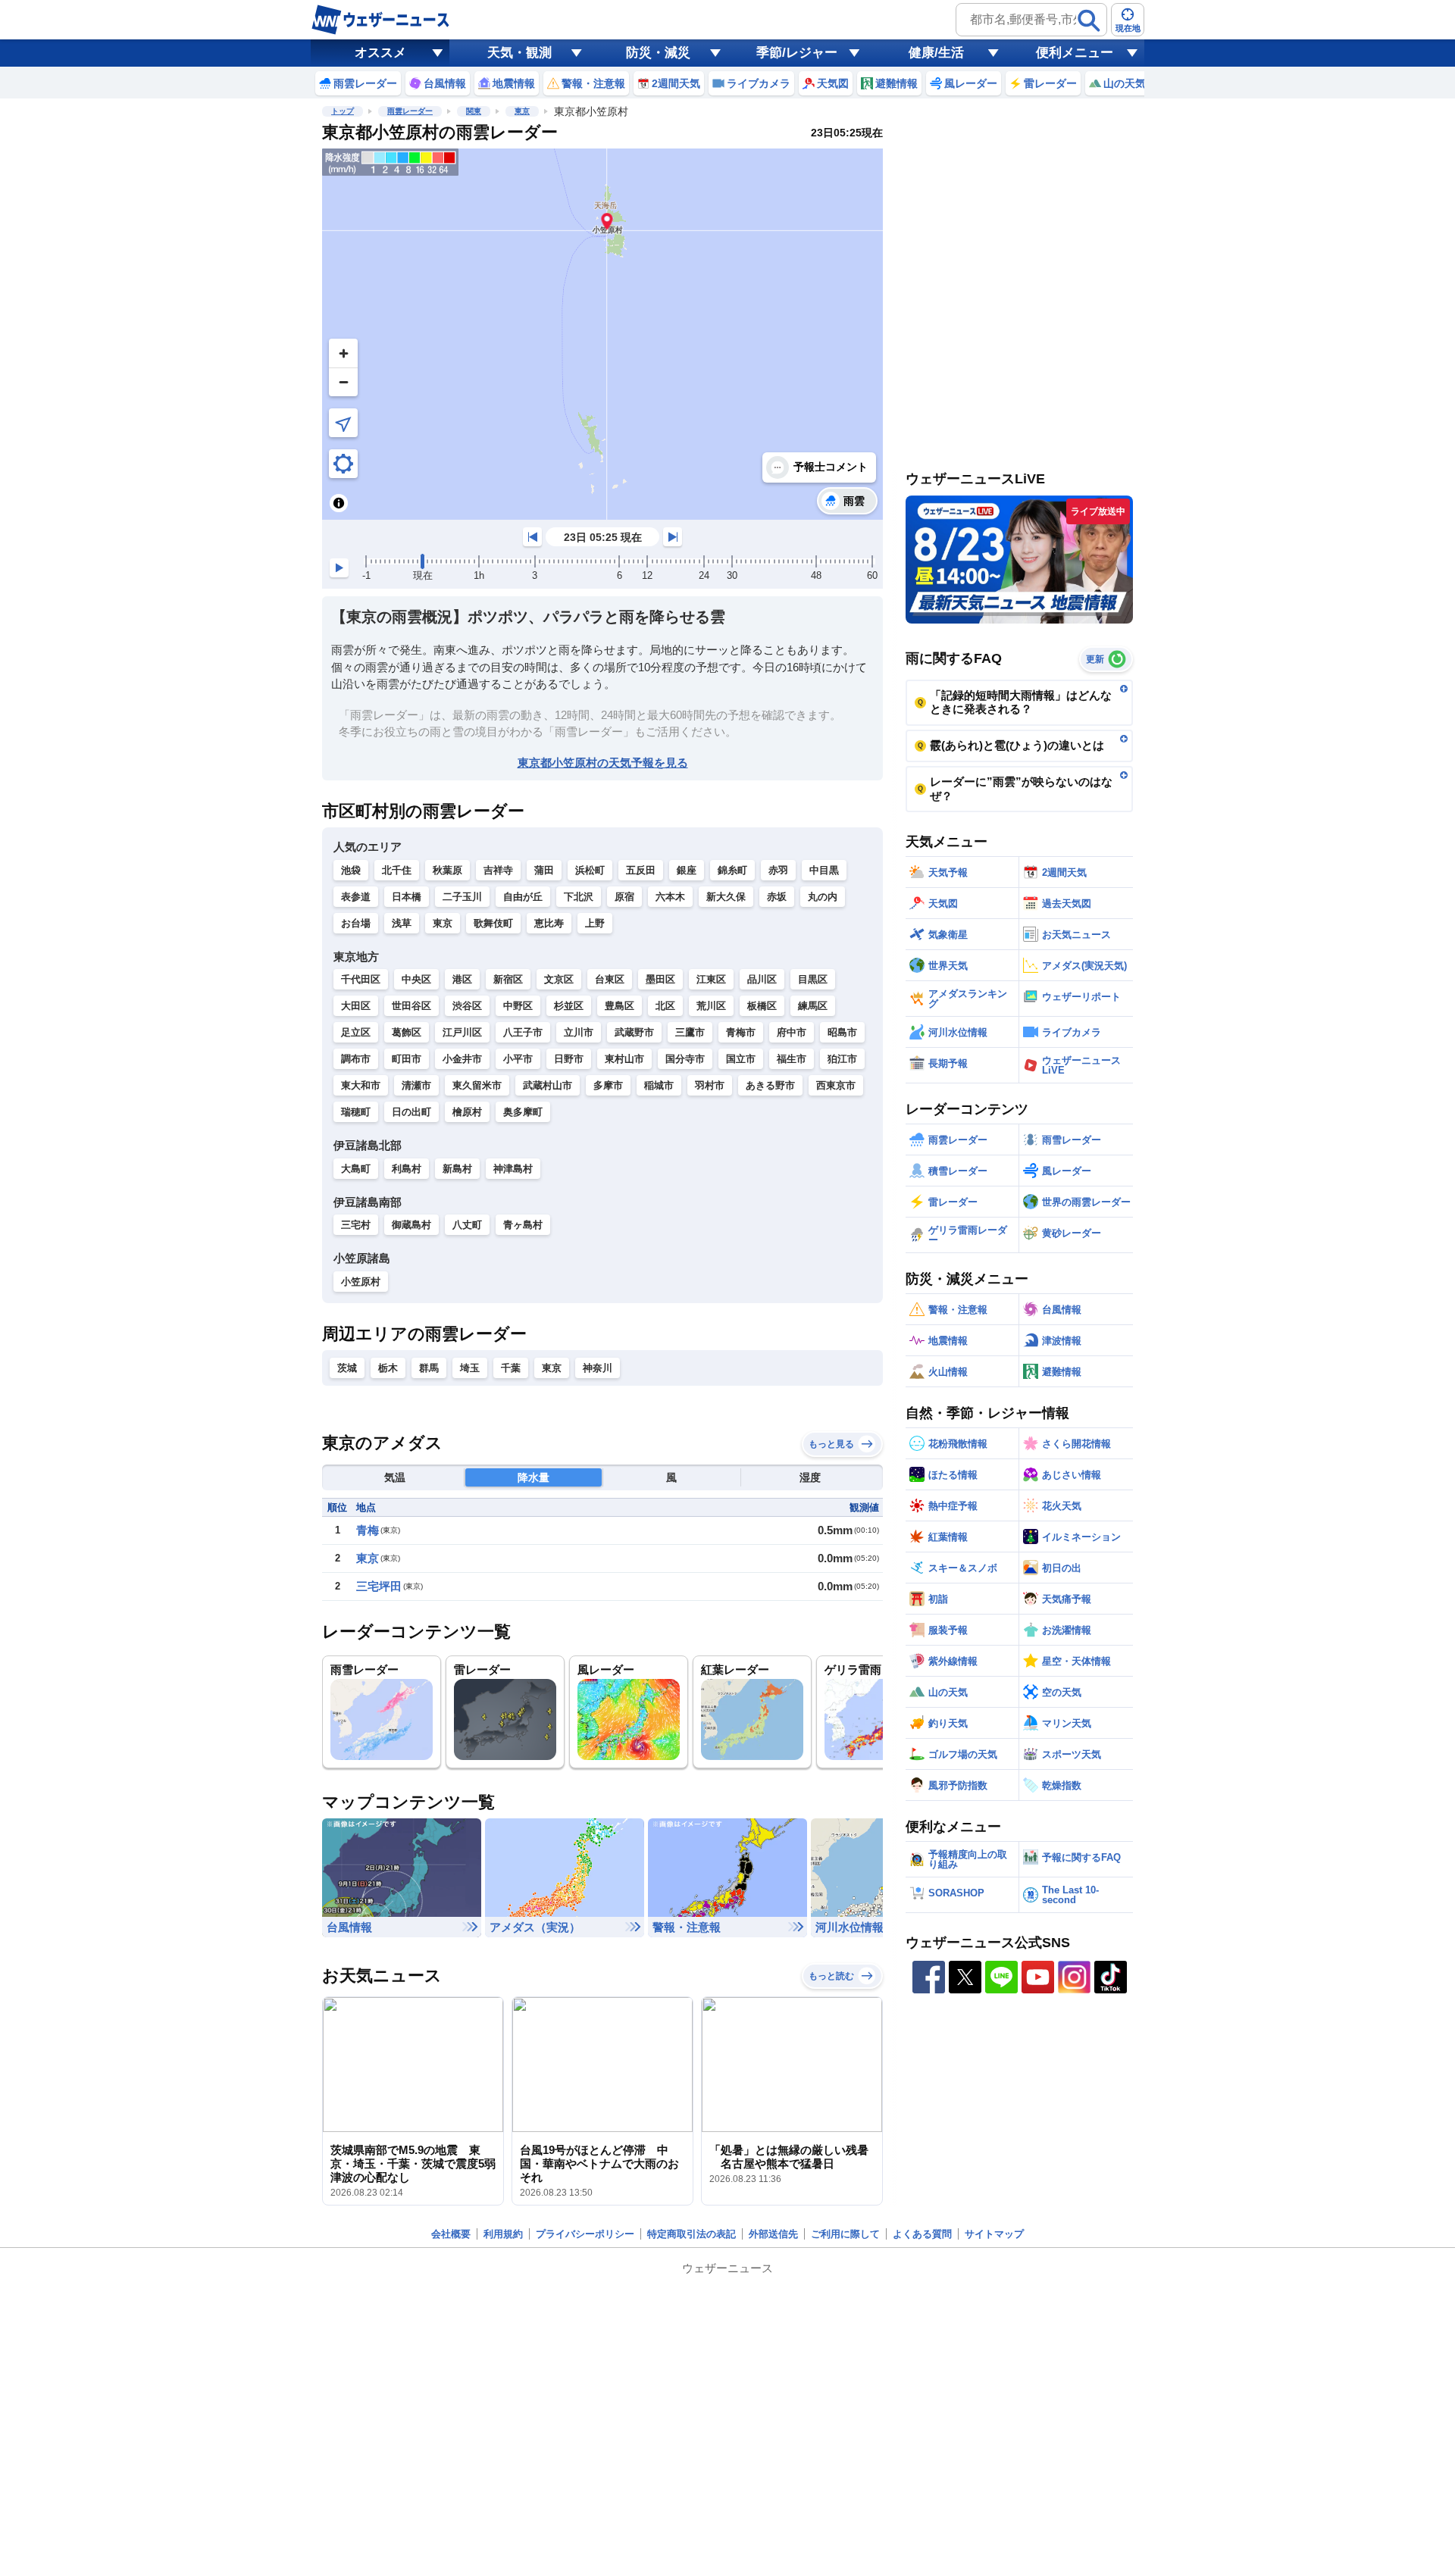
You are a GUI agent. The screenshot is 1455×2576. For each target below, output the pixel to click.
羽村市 (710, 1085)
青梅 (368, 1530)
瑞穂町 (356, 1112)
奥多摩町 (523, 1112)
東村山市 (624, 1059)
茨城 (347, 1368)
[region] (602, 334)
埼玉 (470, 1368)
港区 (462, 979)
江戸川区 (462, 1032)
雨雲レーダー (410, 111)
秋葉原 (447, 870)
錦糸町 (732, 870)
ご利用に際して (845, 2234)
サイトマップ (994, 2234)
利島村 (407, 1169)
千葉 (511, 1368)
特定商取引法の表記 (692, 2234)
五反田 (641, 870)
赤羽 (778, 870)
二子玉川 (462, 897)
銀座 (687, 870)
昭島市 (842, 1032)
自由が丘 (523, 897)
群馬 (429, 1368)
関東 (474, 111)
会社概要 (451, 2234)
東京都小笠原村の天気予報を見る (603, 763)
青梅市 (741, 1032)
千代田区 (361, 979)
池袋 (351, 870)
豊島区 (620, 1006)
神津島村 (513, 1169)
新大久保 (726, 897)
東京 (522, 111)
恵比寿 (549, 923)
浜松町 (590, 870)
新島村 (457, 1169)
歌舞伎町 (493, 923)
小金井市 (462, 1059)
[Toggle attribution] (339, 503)
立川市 (579, 1032)
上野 (595, 923)
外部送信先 (773, 2234)
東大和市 (361, 1085)
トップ (343, 111)
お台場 (356, 923)
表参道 (356, 897)
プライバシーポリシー (585, 2234)
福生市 (792, 1059)
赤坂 (777, 897)
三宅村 (356, 1225)
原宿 (624, 897)
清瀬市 (416, 1085)
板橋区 (762, 1006)
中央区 (416, 979)
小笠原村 (361, 1282)
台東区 (610, 979)
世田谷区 (411, 1006)
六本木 (670, 897)
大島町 (356, 1169)
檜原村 (467, 1112)
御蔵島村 (411, 1225)
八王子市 (523, 1032)
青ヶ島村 (523, 1225)
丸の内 (823, 897)
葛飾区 (407, 1032)
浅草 (402, 923)
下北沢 (579, 897)
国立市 (741, 1059)
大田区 (356, 1006)
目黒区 (813, 979)
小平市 (518, 1059)
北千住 (397, 870)
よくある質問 (922, 2234)
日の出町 (411, 1112)
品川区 (762, 979)
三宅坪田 (379, 1586)
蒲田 (544, 870)
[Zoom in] (343, 353)
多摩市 (608, 1085)
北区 (665, 1006)
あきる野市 (770, 1085)
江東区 (711, 979)
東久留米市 (477, 1085)
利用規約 (503, 2234)
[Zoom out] (343, 382)
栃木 (388, 1368)
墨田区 (660, 979)
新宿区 (508, 979)
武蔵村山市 (548, 1085)
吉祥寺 (498, 870)
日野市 (569, 1059)
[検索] (1089, 20)
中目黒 (824, 870)
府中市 (792, 1032)
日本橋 (407, 897)
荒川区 (711, 1006)
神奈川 (598, 1368)
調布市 (356, 1059)
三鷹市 (690, 1032)
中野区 (518, 1006)
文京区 (559, 979)
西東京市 (836, 1085)
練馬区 (813, 1006)
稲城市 (659, 1085)
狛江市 (842, 1059)
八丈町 (467, 1225)
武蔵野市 (634, 1032)
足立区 (356, 1032)
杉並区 (569, 1006)
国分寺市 (685, 1059)
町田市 (407, 1059)
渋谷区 (467, 1006)
